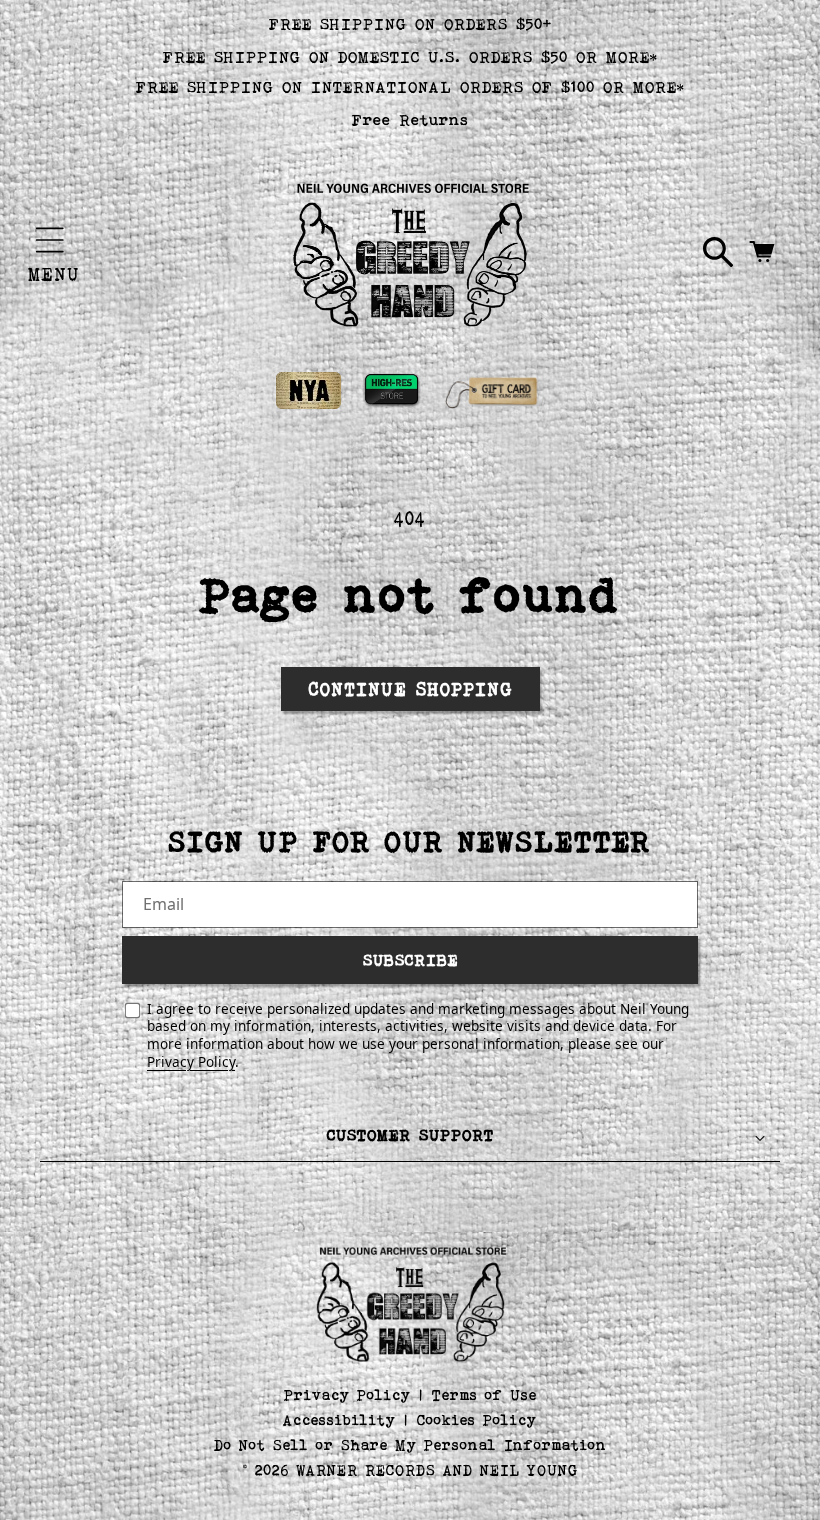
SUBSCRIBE (410, 959)
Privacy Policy (191, 1061)
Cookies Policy (477, 1419)
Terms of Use (484, 1394)
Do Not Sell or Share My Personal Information (410, 1444)
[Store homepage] (410, 1302)
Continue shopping (410, 689)
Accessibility (339, 1419)
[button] (50, 240)
